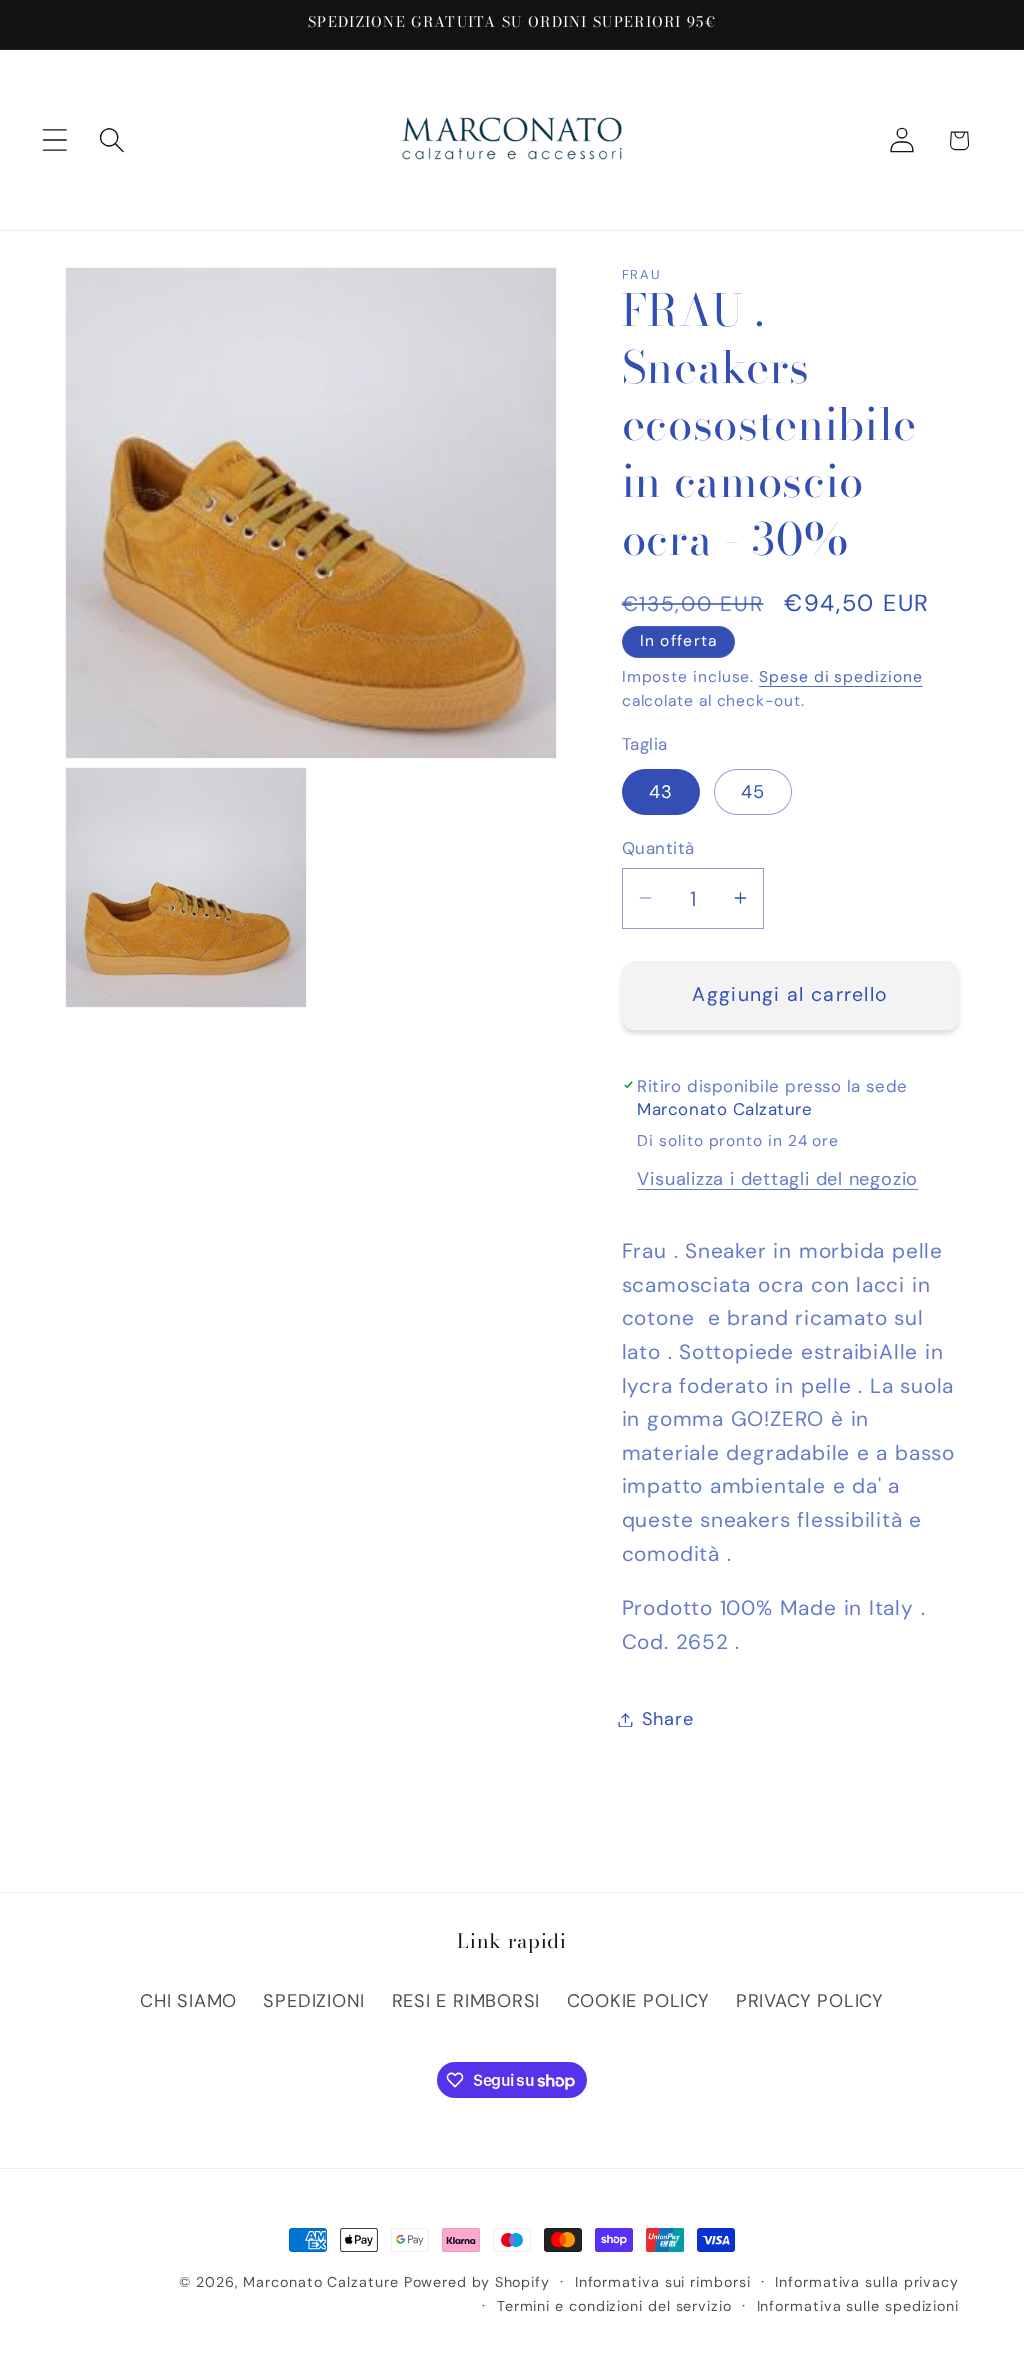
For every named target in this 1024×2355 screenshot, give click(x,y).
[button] (54, 140)
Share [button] (668, 1719)
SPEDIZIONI (314, 2001)
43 (661, 792)
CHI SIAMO (188, 2001)
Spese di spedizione (840, 677)
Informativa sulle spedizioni (858, 2306)
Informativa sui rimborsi (663, 2282)
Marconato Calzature (320, 2282)
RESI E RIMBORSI (466, 2001)
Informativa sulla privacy (867, 2282)
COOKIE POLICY (638, 2001)
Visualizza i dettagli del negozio (777, 1179)
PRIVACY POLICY (810, 2001)
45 (753, 792)
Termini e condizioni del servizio (614, 2306)
